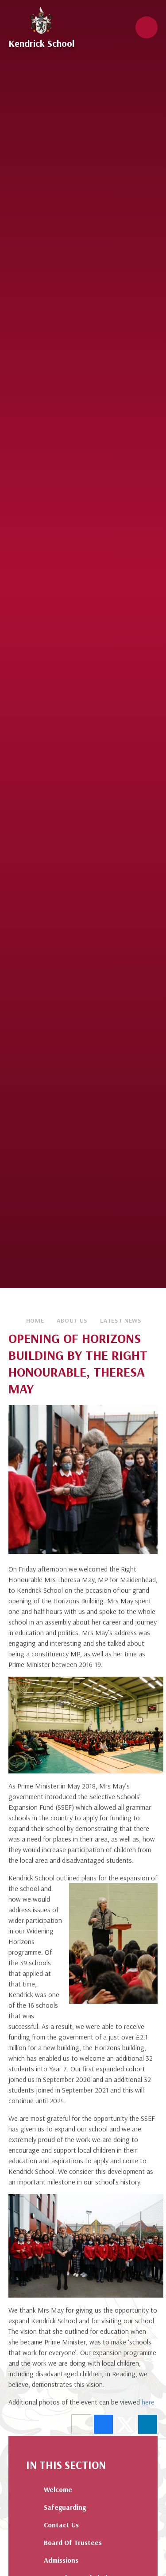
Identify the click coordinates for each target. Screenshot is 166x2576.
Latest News (121, 1320)
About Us (72, 1320)
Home (35, 1320)
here (148, 2402)
